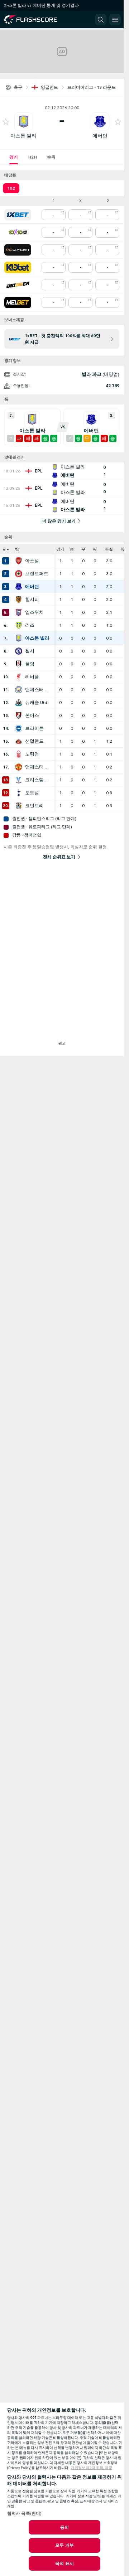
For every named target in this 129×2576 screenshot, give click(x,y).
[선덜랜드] (19, 741)
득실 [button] (109, 549)
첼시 (30, 651)
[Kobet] (18, 267)
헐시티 (32, 600)
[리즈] (19, 625)
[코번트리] (19, 806)
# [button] (4, 549)
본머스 (32, 715)
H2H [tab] (32, 157)
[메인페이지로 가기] (37, 20)
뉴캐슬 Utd (36, 703)
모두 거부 (64, 2545)
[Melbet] (18, 302)
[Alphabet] (18, 250)
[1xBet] (18, 215)
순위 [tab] (51, 157)
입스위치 (34, 612)
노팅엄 (32, 754)
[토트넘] (19, 793)
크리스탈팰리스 (38, 780)
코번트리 (34, 806)
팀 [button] (17, 549)
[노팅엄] (19, 754)
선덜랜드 (34, 741)
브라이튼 (34, 728)
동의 (64, 2527)
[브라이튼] (19, 728)
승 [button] (72, 549)
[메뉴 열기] (115, 20)
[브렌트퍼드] (19, 574)
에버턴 (100, 136)
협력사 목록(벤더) (24, 2513)
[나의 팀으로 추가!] (6, 122)
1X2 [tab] (11, 188)
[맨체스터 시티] (19, 690)
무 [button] (83, 549)
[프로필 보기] (24, 122)
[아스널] (19, 561)
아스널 (32, 561)
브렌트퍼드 (37, 574)
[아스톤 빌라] (19, 638)
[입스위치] (19, 612)
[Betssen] (18, 285)
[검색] (101, 20)
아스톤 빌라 (23, 136)
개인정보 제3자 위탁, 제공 (92, 2468)
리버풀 (32, 677)
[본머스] (19, 715)
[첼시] (19, 651)
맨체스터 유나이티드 (38, 767)
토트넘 (32, 793)
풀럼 (30, 664)
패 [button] (95, 549)
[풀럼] (19, 664)
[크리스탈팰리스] (19, 780)
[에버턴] (19, 587)
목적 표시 (64, 2563)
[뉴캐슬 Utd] (19, 703)
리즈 (30, 625)
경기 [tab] (14, 157)
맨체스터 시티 (38, 690)
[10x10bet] (18, 232)
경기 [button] (60, 549)
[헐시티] (19, 600)
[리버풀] (19, 677)
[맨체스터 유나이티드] (19, 767)
